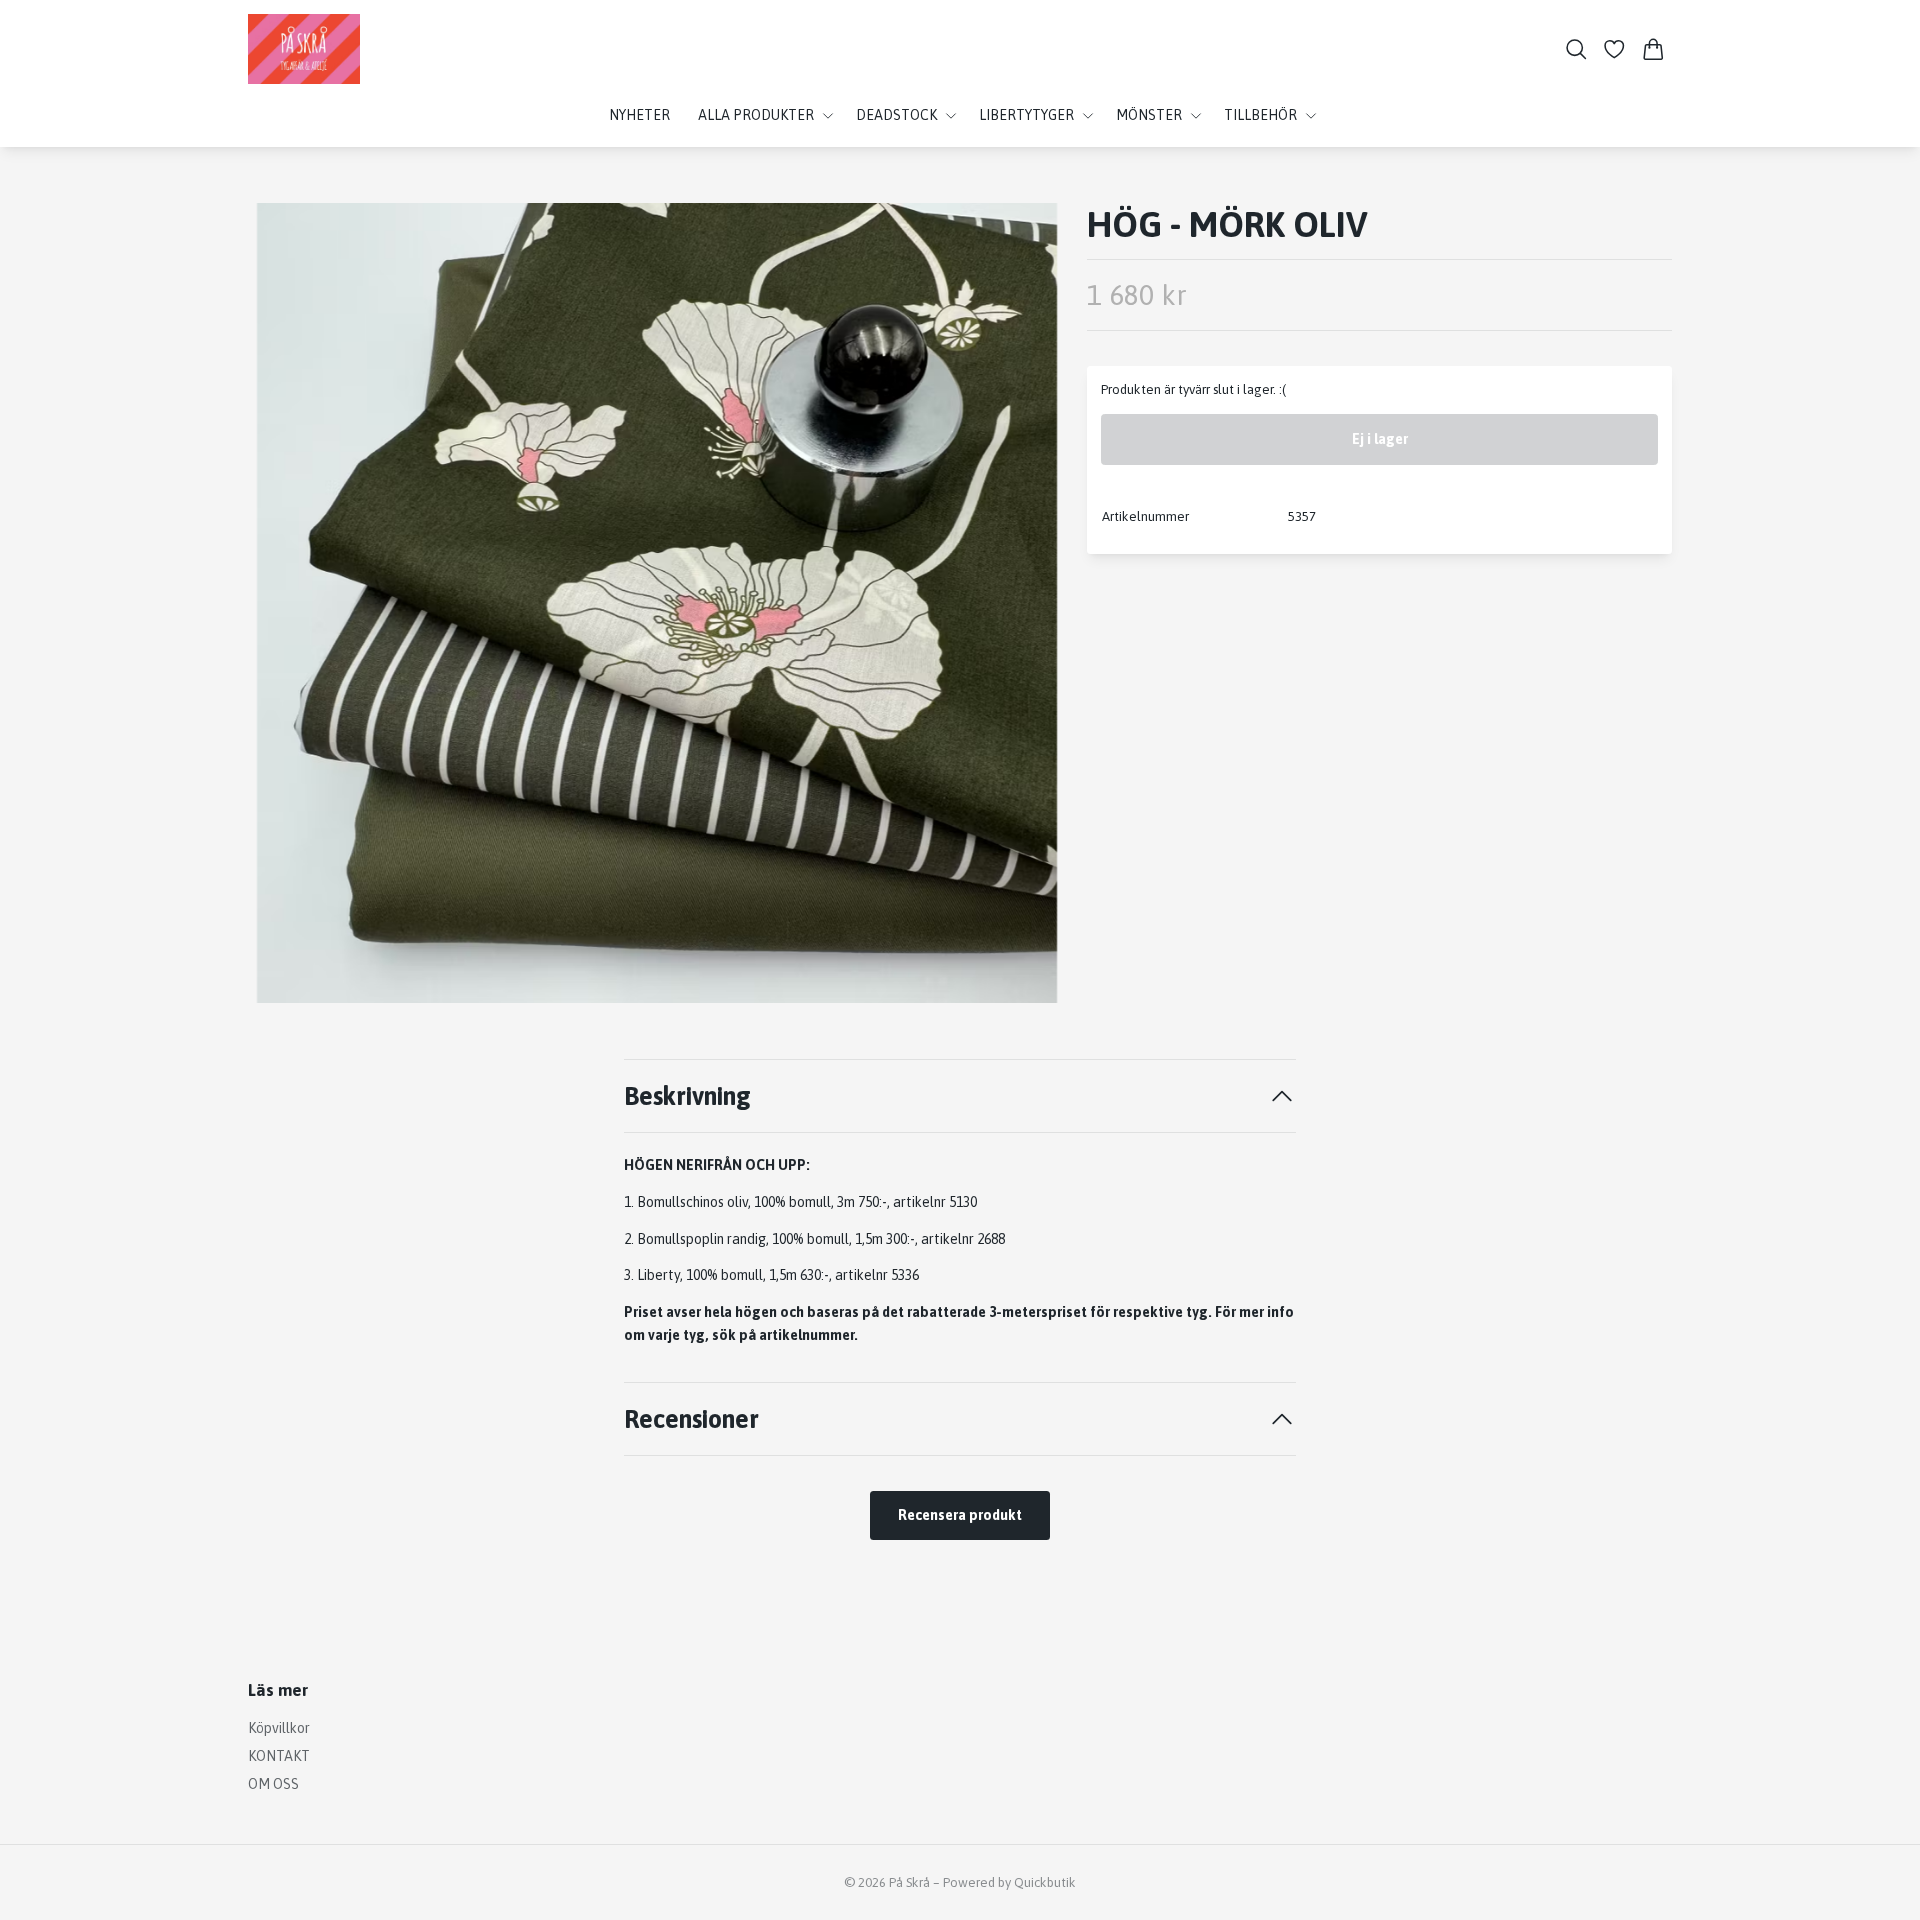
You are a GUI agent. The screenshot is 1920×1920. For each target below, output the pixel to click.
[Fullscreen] (657, 603)
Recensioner (691, 1418)
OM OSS (273, 1784)
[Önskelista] (1614, 49)
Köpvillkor (279, 1728)
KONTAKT (279, 1756)
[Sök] (1576, 49)
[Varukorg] (1653, 49)
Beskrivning (687, 1095)
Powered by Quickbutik (1009, 1882)
